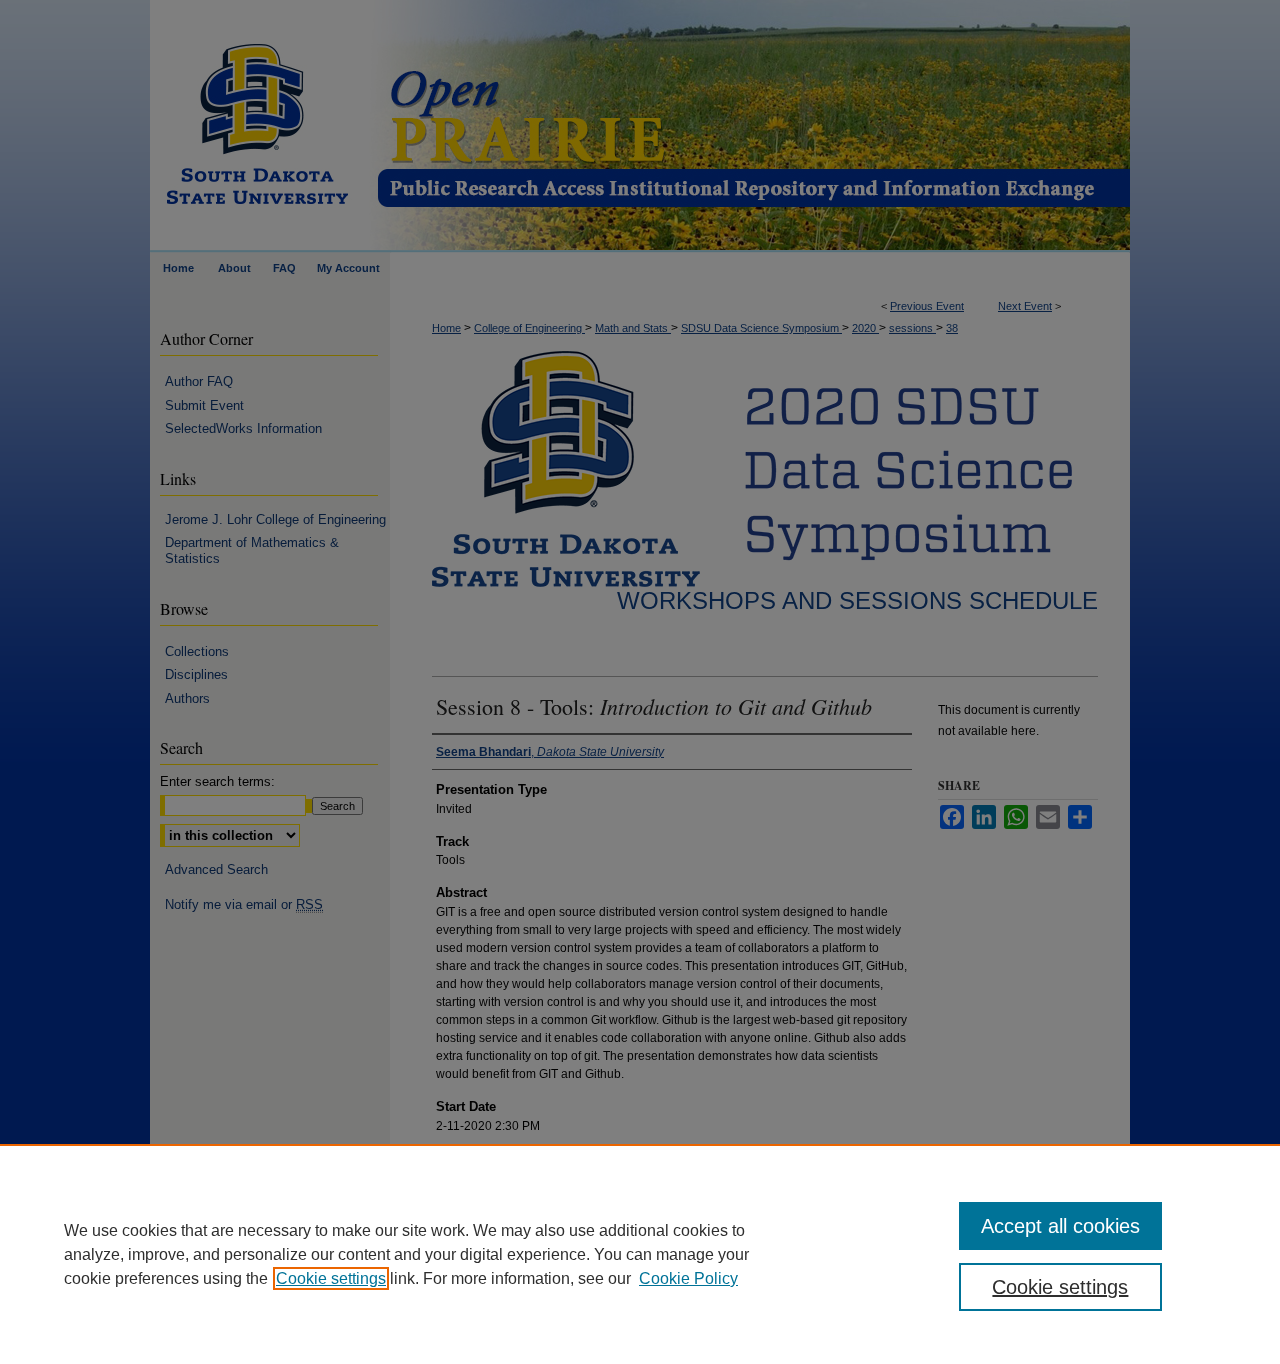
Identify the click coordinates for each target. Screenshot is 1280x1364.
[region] (640, 1254)
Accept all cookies (1060, 1226)
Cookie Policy (688, 1278)
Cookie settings (331, 1278)
